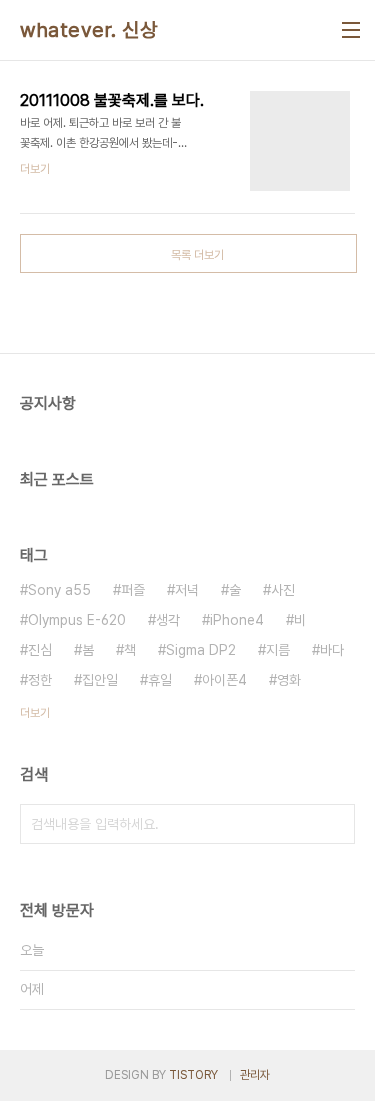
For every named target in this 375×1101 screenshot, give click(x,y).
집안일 (100, 680)
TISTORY (193, 1075)
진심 (40, 650)
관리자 (255, 1075)
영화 (289, 680)
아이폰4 (224, 680)
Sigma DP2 (201, 650)
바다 (332, 650)
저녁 (187, 590)
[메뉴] (351, 30)
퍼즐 (133, 590)
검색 (335, 824)
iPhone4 (237, 620)
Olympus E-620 (77, 620)
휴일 (160, 680)
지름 (278, 650)
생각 (168, 620)
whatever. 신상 (88, 30)
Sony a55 (59, 590)
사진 (283, 590)
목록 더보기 (197, 255)
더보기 (35, 713)
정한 (40, 680)
